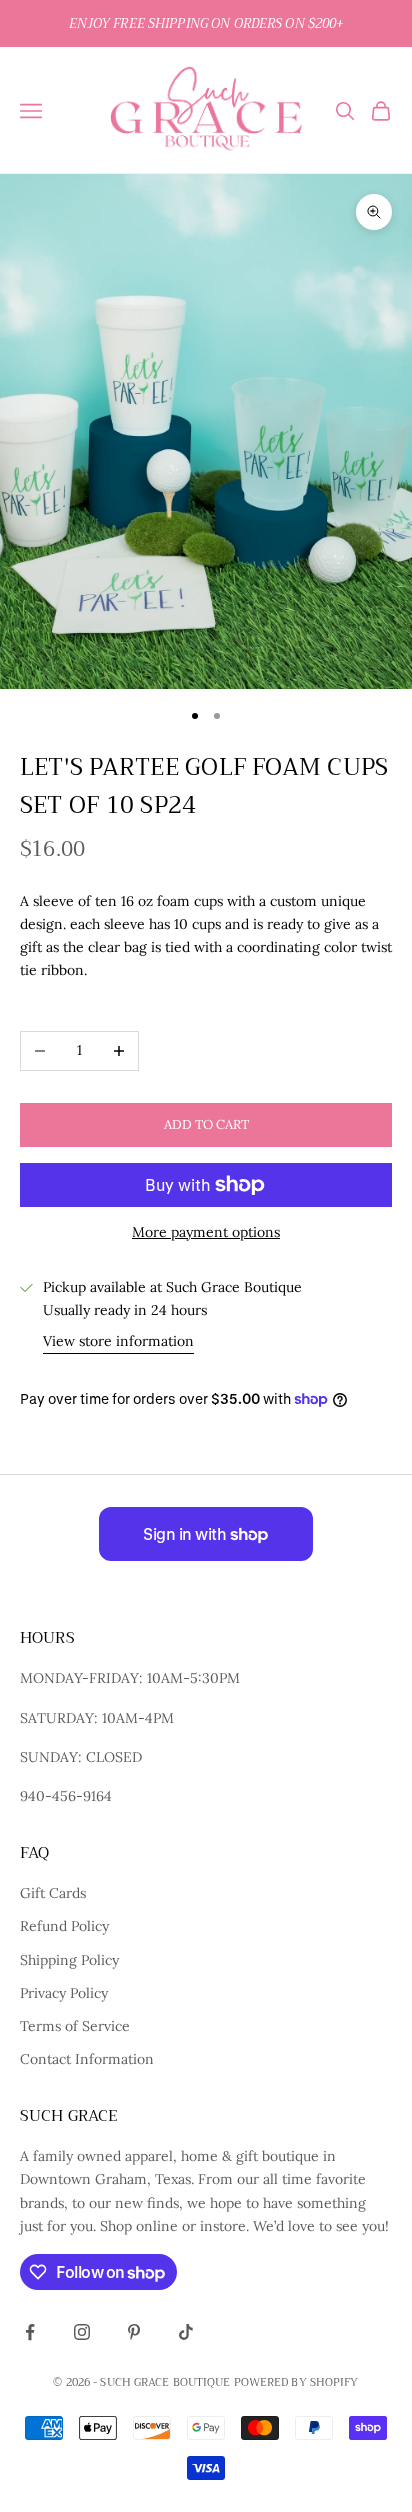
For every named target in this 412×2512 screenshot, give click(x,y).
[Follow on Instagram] (82, 2332)
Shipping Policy (69, 1960)
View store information (118, 1341)
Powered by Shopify (296, 2382)
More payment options (206, 1232)
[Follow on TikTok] (186, 2332)
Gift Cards (53, 1893)
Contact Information (87, 2059)
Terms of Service (75, 2026)
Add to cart (206, 1124)
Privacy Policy (64, 1993)
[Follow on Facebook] (30, 2332)
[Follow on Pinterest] (134, 2332)
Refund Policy (64, 1926)
